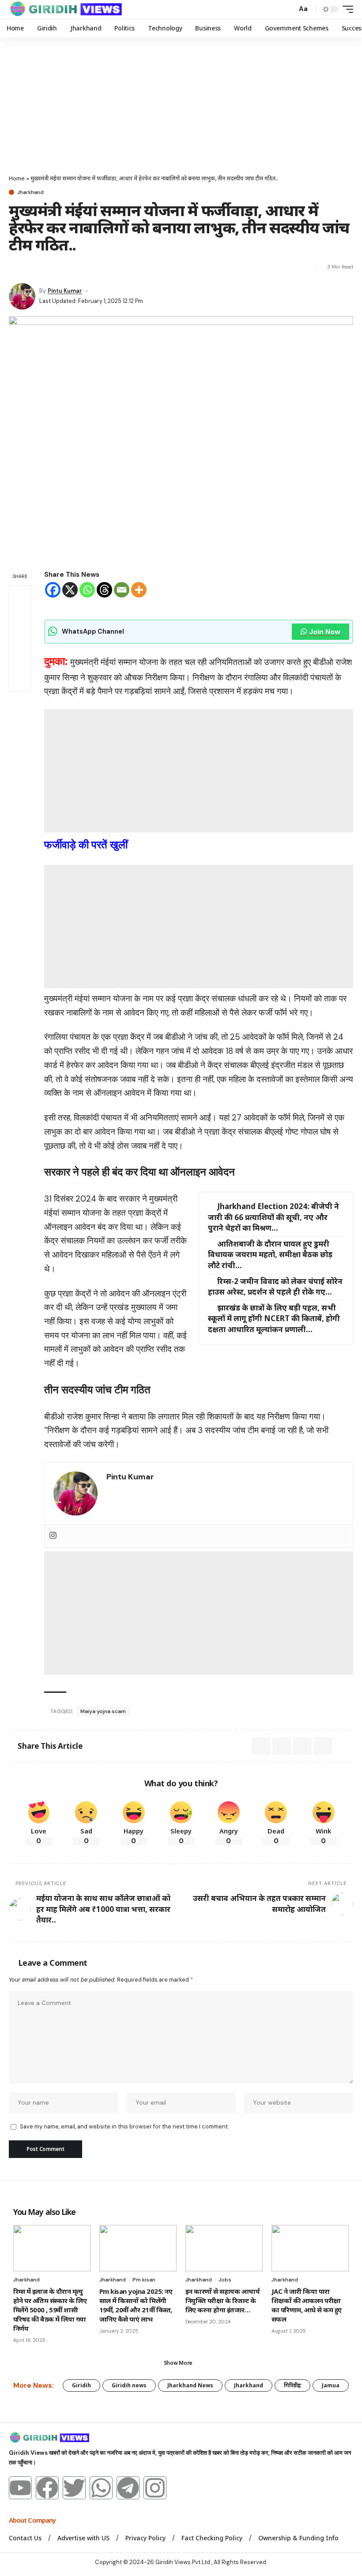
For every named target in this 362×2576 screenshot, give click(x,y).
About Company (33, 2520)
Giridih (81, 2385)
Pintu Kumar (65, 291)
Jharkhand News (190, 2385)
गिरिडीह (292, 2385)
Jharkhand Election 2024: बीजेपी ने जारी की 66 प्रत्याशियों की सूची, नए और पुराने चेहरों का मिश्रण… (273, 1217)
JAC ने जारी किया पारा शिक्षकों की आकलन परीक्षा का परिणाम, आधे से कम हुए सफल (307, 2305)
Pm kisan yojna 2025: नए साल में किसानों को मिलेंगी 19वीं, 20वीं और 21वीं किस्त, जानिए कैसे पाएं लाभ (136, 2305)
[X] (70, 590)
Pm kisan (144, 2280)
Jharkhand (30, 192)
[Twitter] (74, 2488)
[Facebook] (53, 590)
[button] (288, 9)
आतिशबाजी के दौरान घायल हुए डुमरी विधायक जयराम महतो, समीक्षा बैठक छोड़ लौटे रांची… (270, 1254)
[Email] (31, 267)
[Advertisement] (181, 104)
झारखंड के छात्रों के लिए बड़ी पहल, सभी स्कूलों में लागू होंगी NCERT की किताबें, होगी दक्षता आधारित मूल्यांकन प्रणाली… (274, 1318)
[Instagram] (53, 1536)
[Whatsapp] (87, 590)
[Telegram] (128, 2488)
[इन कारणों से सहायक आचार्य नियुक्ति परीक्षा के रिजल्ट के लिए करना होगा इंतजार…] (224, 2248)
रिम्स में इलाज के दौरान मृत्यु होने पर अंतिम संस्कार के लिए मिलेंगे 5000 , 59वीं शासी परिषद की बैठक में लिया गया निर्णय (50, 2310)
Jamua (331, 2385)
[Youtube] (20, 2488)
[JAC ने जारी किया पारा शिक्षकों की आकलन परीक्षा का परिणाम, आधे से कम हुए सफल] (310, 2248)
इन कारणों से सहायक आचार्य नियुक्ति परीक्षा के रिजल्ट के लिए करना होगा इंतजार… (222, 2300)
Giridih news (129, 2385)
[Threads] (104, 590)
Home (17, 178)
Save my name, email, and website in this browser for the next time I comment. (124, 2126)
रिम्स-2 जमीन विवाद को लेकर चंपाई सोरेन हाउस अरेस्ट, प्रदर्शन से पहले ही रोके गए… (275, 1287)
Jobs (225, 2280)
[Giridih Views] (66, 9)
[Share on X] (15, 267)
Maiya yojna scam (103, 1711)
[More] (139, 590)
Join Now (325, 632)
